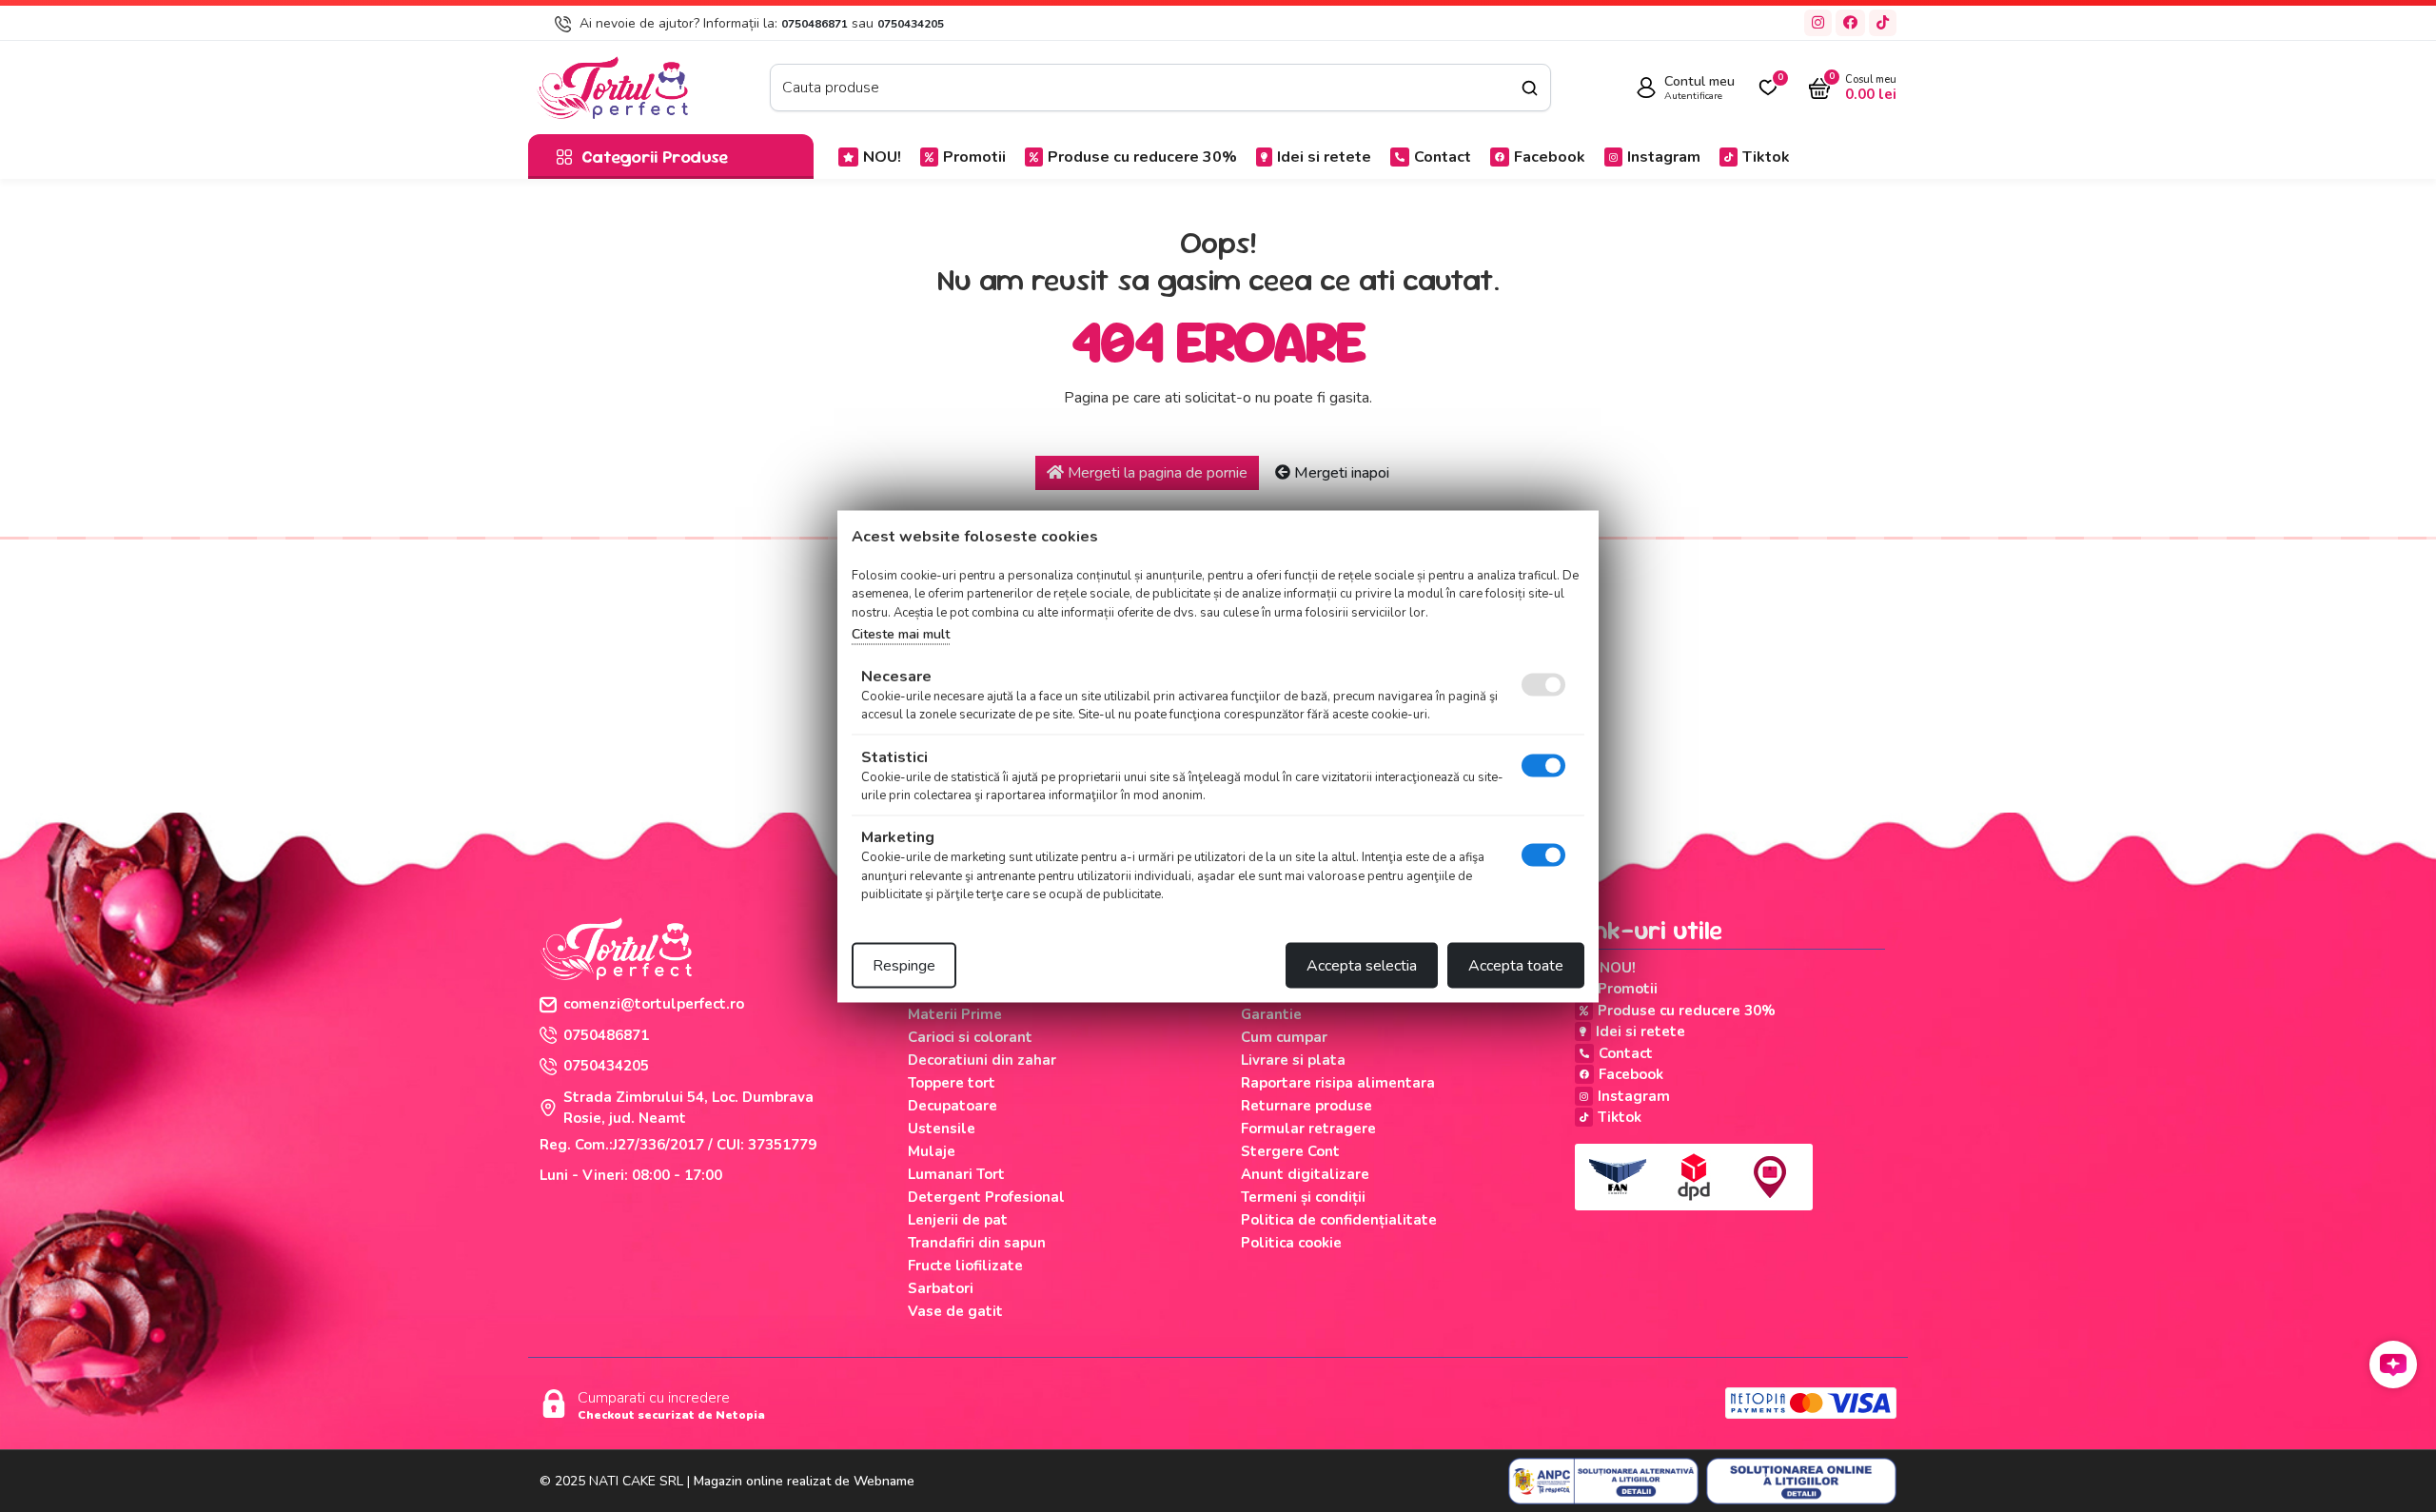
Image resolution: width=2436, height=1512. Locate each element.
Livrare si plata (1293, 1060)
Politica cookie (1291, 1243)
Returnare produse (1306, 1106)
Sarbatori (941, 1288)
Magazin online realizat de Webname (804, 1481)
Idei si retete (1324, 157)
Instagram (1664, 157)
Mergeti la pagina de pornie (1156, 473)
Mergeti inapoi (1340, 473)
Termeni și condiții (1303, 1197)
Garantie (1271, 1014)
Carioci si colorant (970, 1037)
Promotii (974, 157)
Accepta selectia (1362, 965)
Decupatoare (953, 1106)
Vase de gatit (955, 1311)
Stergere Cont (1290, 1151)
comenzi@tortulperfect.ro (654, 1004)
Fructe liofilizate (965, 1266)
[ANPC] (1603, 1482)
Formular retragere (1308, 1129)
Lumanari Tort (956, 1174)
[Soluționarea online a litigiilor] (1801, 1482)
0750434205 (911, 24)
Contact (1443, 157)
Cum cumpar (1284, 1037)
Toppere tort (952, 1083)
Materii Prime (955, 1014)
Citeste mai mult (901, 634)
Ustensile (942, 1129)
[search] (1530, 88)
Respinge (904, 965)
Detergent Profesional (986, 1197)
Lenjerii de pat (958, 1220)
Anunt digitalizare (1305, 1174)
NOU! (882, 157)
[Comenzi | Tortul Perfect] (612, 87)
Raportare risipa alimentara (1338, 1083)
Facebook (1550, 157)
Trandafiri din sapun (977, 1243)
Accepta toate (1516, 965)
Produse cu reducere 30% (1142, 157)
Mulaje (932, 1151)
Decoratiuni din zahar (982, 1060)
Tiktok (1766, 157)
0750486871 (815, 24)
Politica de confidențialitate (1339, 1220)
